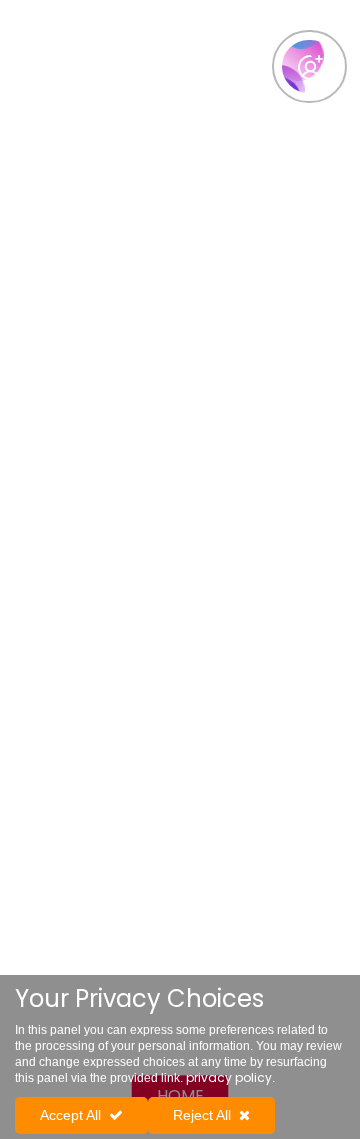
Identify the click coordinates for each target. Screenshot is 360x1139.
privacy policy (229, 1077)
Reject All (202, 1115)
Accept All (70, 1115)
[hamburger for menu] (39, 67)
